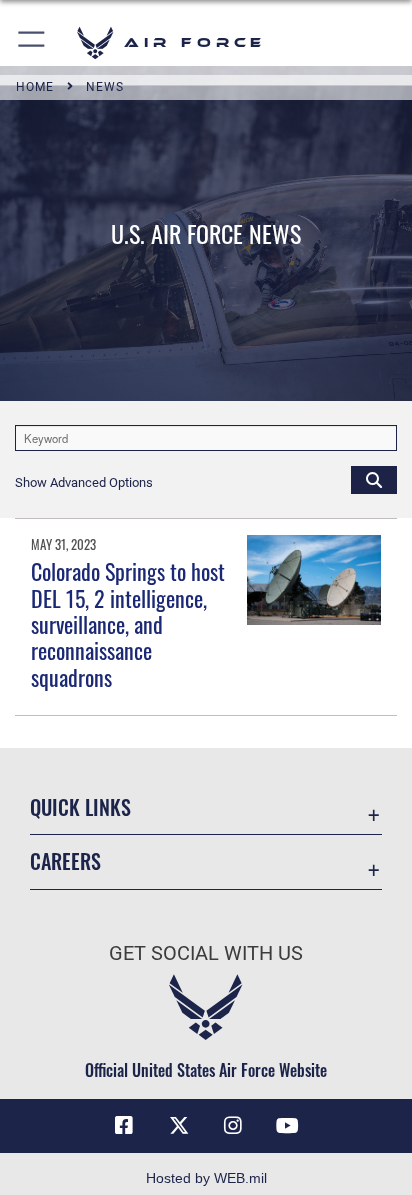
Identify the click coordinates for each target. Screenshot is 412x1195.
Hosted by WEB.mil (206, 1178)
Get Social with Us (206, 953)
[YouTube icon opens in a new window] (288, 1126)
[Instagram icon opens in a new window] (233, 1126)
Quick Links (80, 807)
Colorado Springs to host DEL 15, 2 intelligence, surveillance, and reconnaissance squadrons (128, 624)
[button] (32, 42)
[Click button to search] (374, 479)
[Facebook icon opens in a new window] (124, 1126)
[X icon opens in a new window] (179, 1126)
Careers (65, 861)
